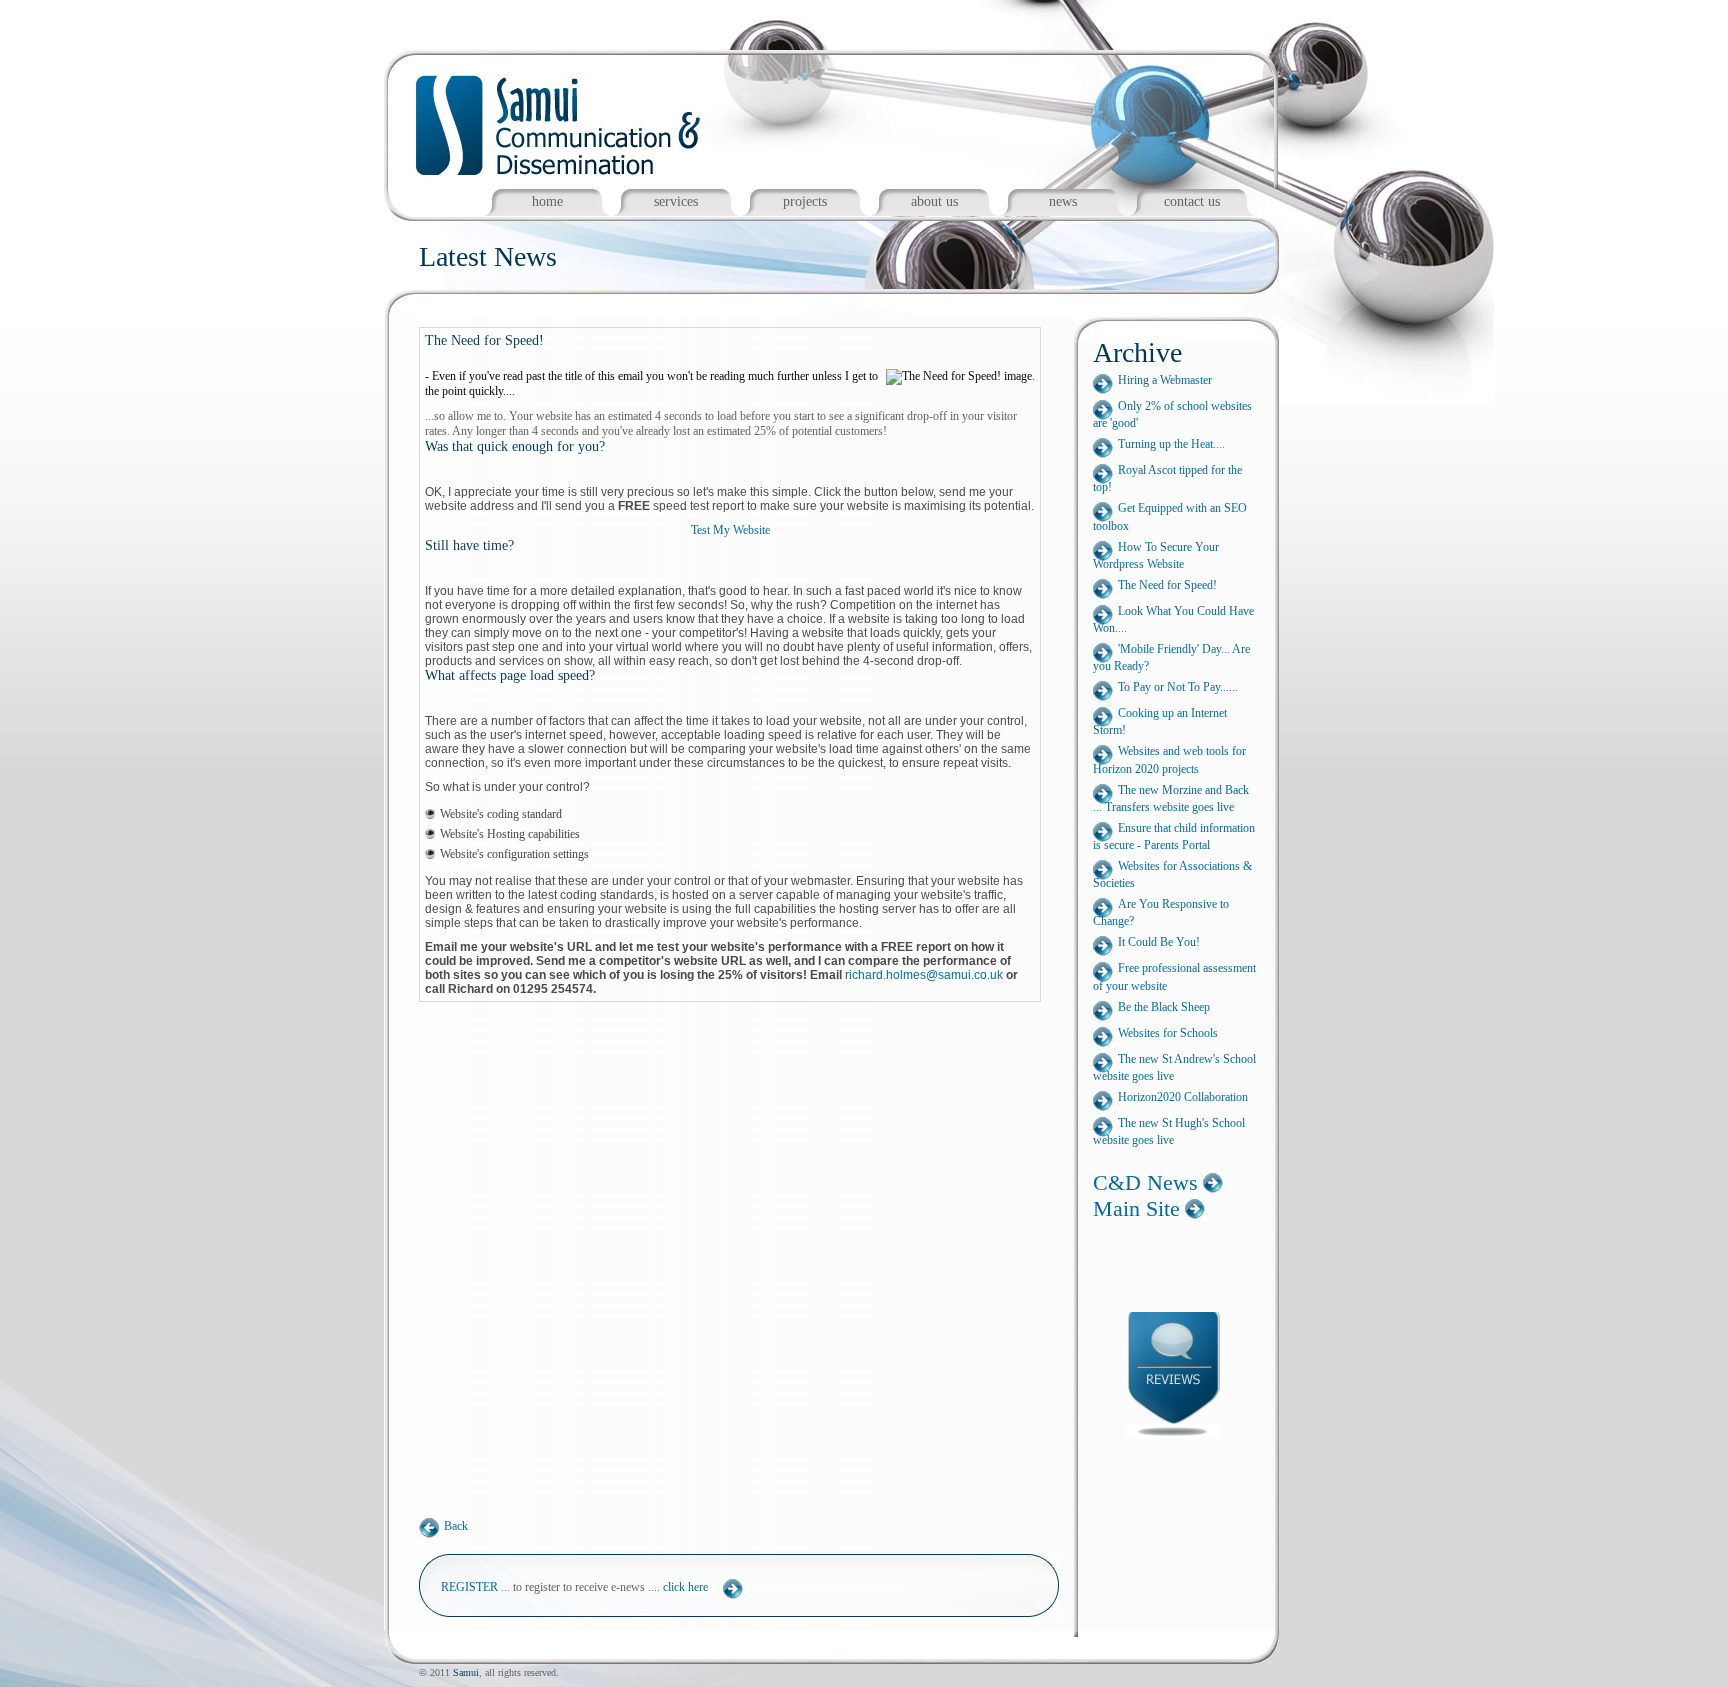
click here (685, 1587)
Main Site (1136, 1208)
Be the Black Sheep (1164, 1007)
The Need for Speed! (1167, 585)
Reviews (1187, 1371)
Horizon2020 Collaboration (1183, 1097)
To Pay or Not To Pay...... (1178, 687)
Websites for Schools (1168, 1033)
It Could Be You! (1159, 942)
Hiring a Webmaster (1165, 380)
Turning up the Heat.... (1171, 444)
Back (456, 1526)
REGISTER (469, 1587)
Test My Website (730, 530)
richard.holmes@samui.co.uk (924, 975)
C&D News (1145, 1182)
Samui (466, 1672)
